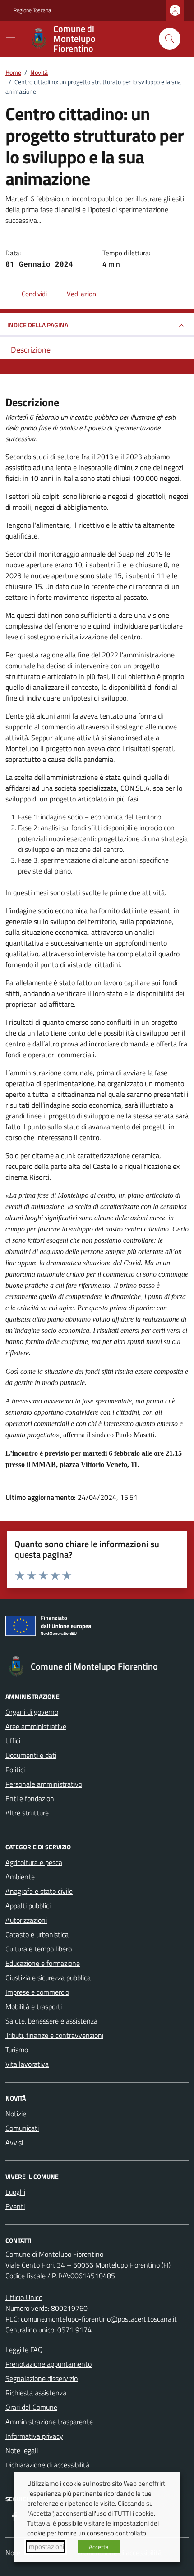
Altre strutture (27, 1813)
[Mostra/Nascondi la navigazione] (11, 38)
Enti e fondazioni (30, 1798)
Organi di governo (32, 1712)
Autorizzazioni (26, 1920)
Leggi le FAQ (24, 2350)
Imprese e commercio (37, 1992)
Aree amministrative (36, 1726)
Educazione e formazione (43, 1963)
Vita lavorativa (27, 2064)
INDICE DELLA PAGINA (38, 325)
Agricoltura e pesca (34, 1862)
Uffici (13, 1741)
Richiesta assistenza (36, 2393)
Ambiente (20, 1877)
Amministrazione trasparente (49, 2422)
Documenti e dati (31, 1755)
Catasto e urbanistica (37, 1934)
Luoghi (15, 2192)
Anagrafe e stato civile (39, 1891)
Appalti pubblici (28, 1906)
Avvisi (14, 2142)
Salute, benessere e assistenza (51, 2021)
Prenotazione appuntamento (48, 2364)
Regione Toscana (32, 10)
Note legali (22, 2450)
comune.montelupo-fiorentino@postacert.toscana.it (99, 2319)
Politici (15, 1770)
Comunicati (22, 2128)
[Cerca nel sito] (170, 39)
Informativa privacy (34, 2436)
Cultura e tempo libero (39, 1949)
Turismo (17, 2050)
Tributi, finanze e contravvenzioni (54, 2035)
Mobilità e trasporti (34, 2006)
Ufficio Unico (24, 2297)
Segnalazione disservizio (42, 2378)
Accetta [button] (99, 2547)
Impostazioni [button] (46, 2547)
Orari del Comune (31, 2407)
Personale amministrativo (44, 1784)
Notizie (16, 2114)
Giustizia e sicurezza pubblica (48, 1978)
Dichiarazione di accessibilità (47, 2465)
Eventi (15, 2206)
